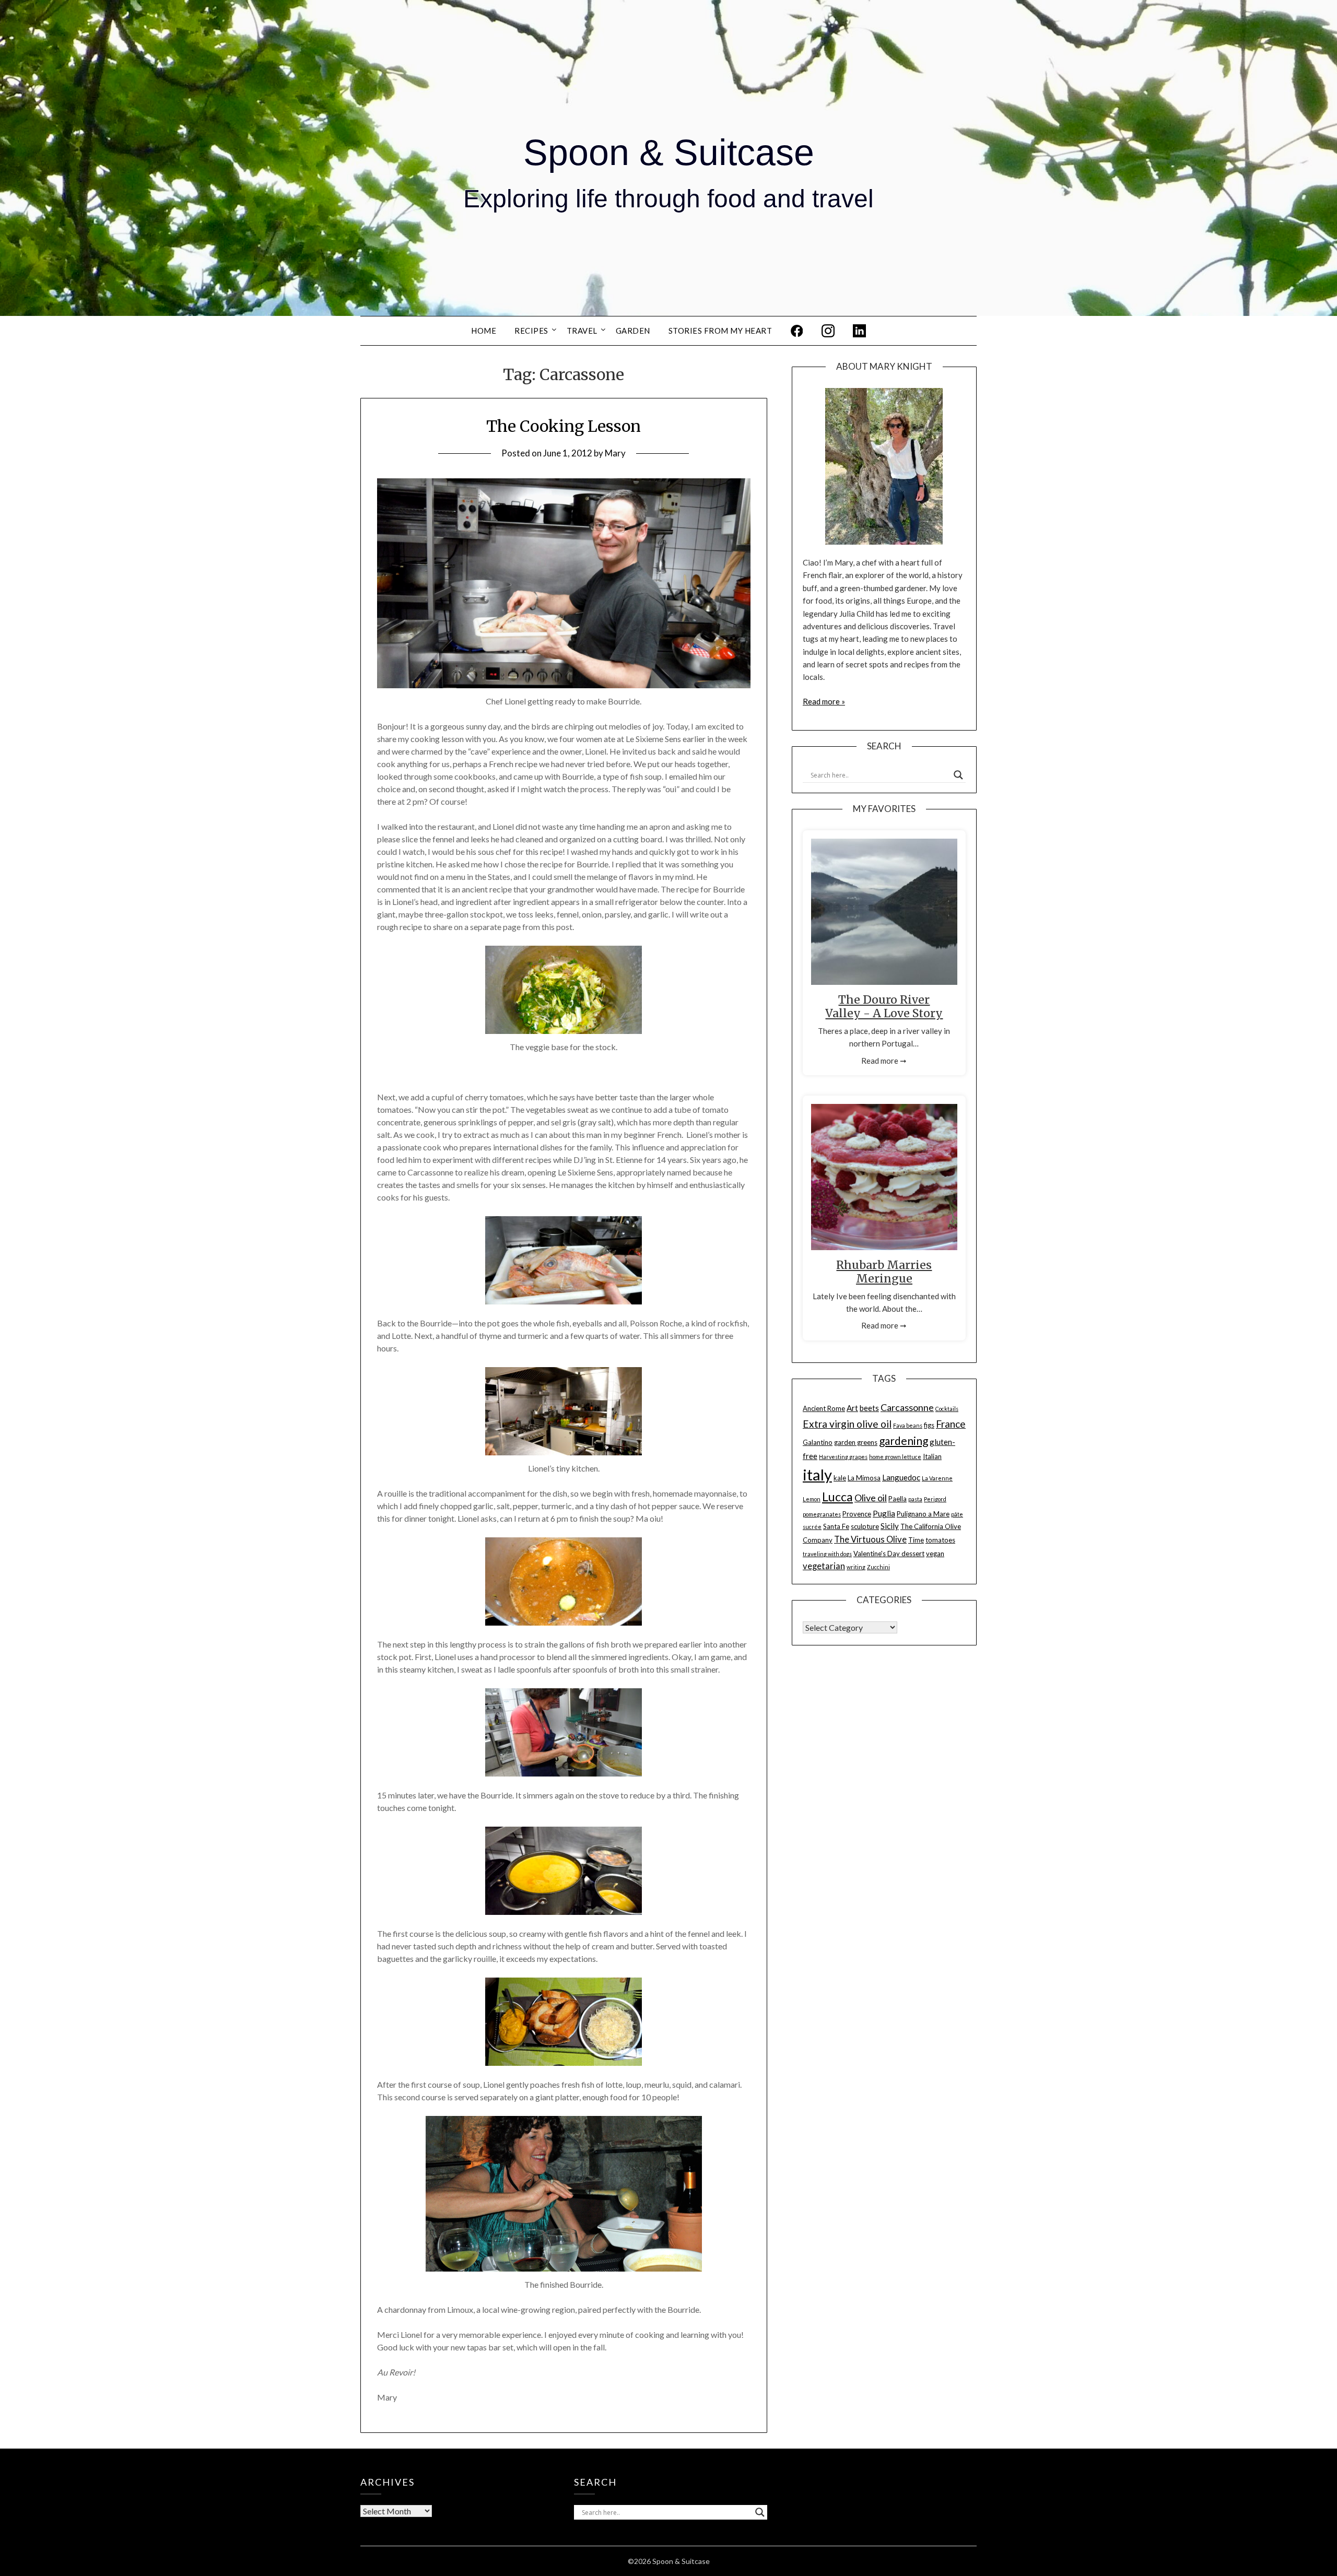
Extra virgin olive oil (847, 1424)
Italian (932, 1456)
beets (869, 1408)
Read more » (824, 701)
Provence (857, 1514)
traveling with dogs (827, 1554)
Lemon (812, 1499)
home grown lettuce (895, 1457)
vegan (935, 1554)
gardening (904, 1440)
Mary (615, 453)
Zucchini (878, 1567)
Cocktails (947, 1409)
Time (916, 1540)
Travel (582, 331)
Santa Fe (836, 1526)
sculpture (865, 1526)
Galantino (818, 1442)
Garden (633, 331)
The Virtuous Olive (870, 1539)
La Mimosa (864, 1478)
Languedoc (901, 1477)
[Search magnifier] (958, 775)
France (951, 1424)
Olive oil (871, 1498)
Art (852, 1408)
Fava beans (908, 1425)
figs (929, 1425)
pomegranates (822, 1514)
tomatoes (940, 1540)
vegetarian (824, 1566)
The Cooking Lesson (564, 426)
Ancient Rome (824, 1408)
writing (856, 1567)
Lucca (837, 1497)
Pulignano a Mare (923, 1514)
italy (817, 1474)
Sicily (890, 1526)
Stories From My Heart (720, 331)
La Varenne (937, 1478)
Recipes (531, 331)
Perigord (935, 1499)
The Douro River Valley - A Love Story (884, 1007)
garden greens (856, 1442)
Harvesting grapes (843, 1457)
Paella (898, 1499)
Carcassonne (907, 1407)
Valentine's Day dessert (889, 1554)
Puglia (884, 1513)
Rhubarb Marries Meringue (884, 1272)
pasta (915, 1499)
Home (484, 331)
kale (840, 1478)
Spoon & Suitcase (669, 152)
